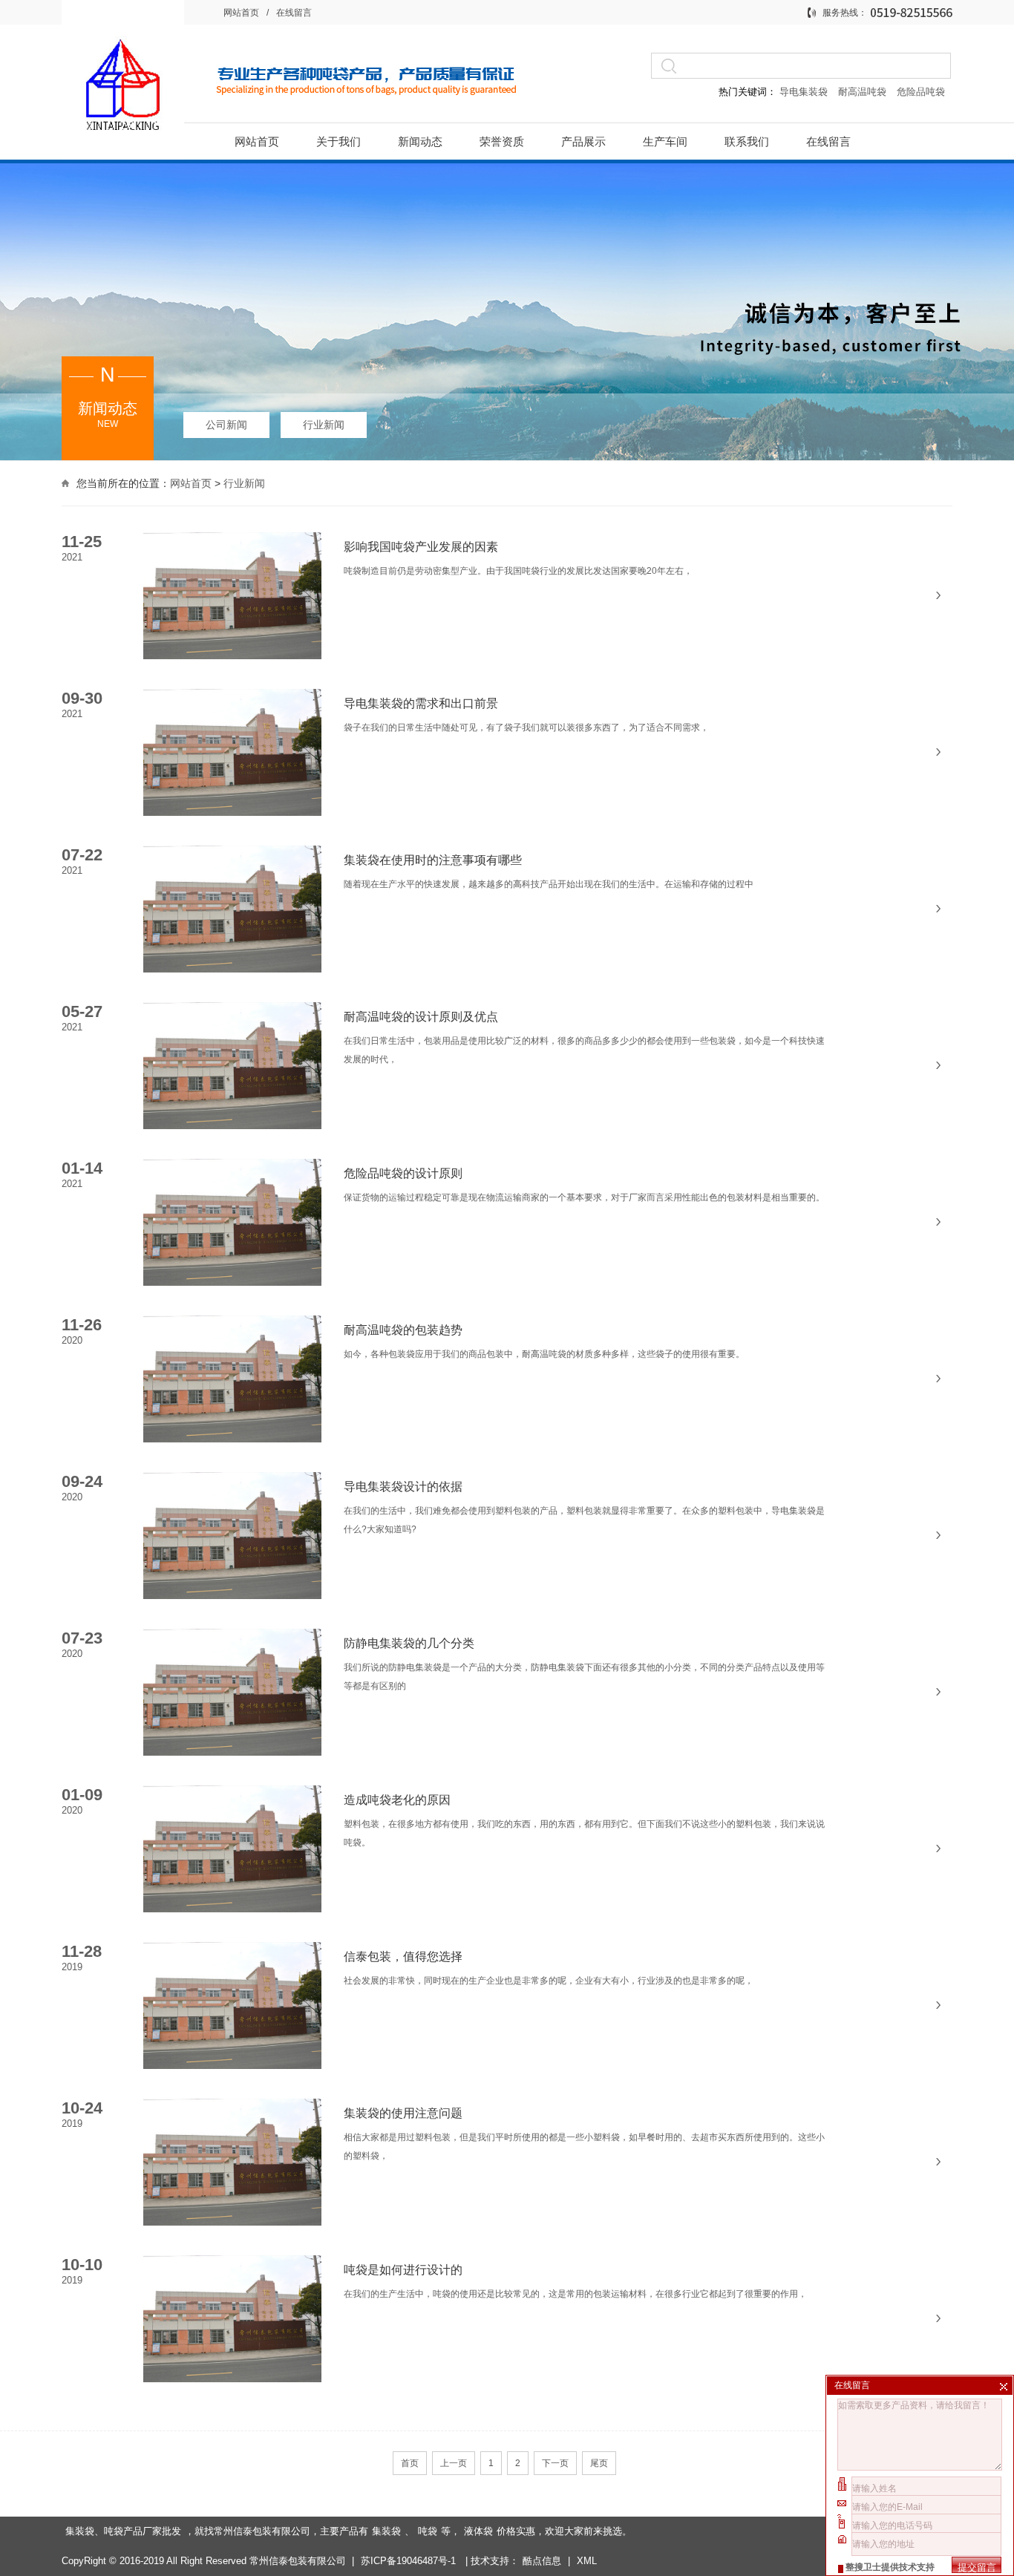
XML (587, 2561)
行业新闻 (324, 425)
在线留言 (294, 13)
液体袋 (478, 2531)
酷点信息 (542, 2561)
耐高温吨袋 (864, 92)
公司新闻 (226, 425)
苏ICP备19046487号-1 (410, 2561)
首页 (410, 2463)
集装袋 (386, 2531)
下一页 (555, 2463)
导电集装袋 (804, 92)
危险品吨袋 (921, 92)
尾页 (599, 2463)
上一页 (454, 2463)
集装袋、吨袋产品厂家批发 (123, 2531)
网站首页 (241, 13)
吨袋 (428, 2531)
